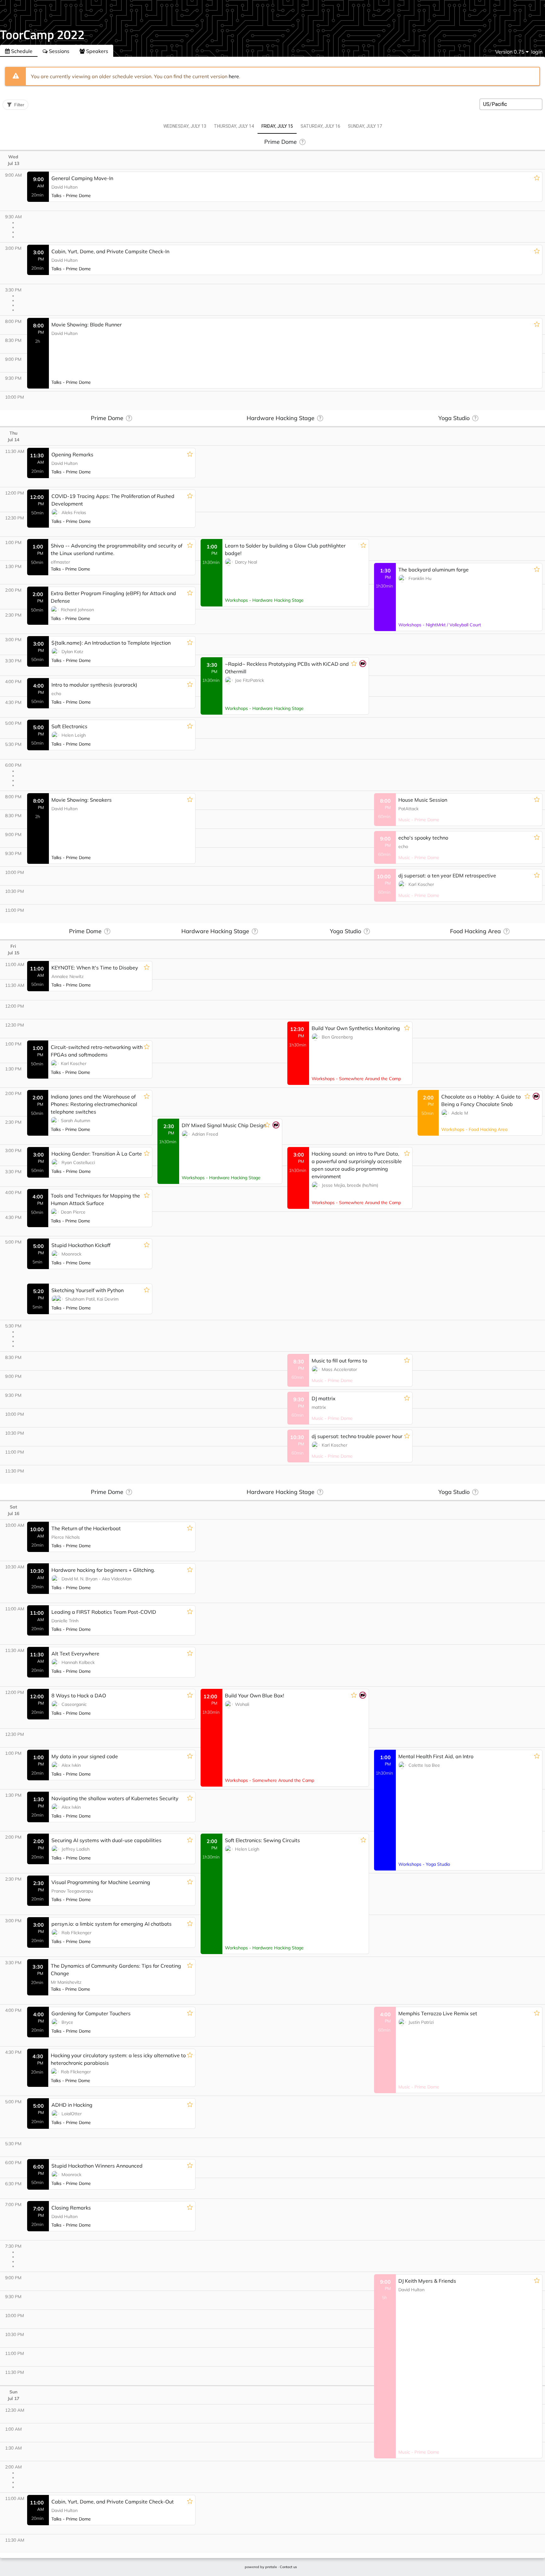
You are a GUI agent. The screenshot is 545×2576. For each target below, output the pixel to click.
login (537, 52)
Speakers (97, 51)
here (234, 76)
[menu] (512, 52)
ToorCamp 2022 (42, 35)
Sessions (59, 51)
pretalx (271, 2567)
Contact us (288, 2567)
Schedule (21, 51)
